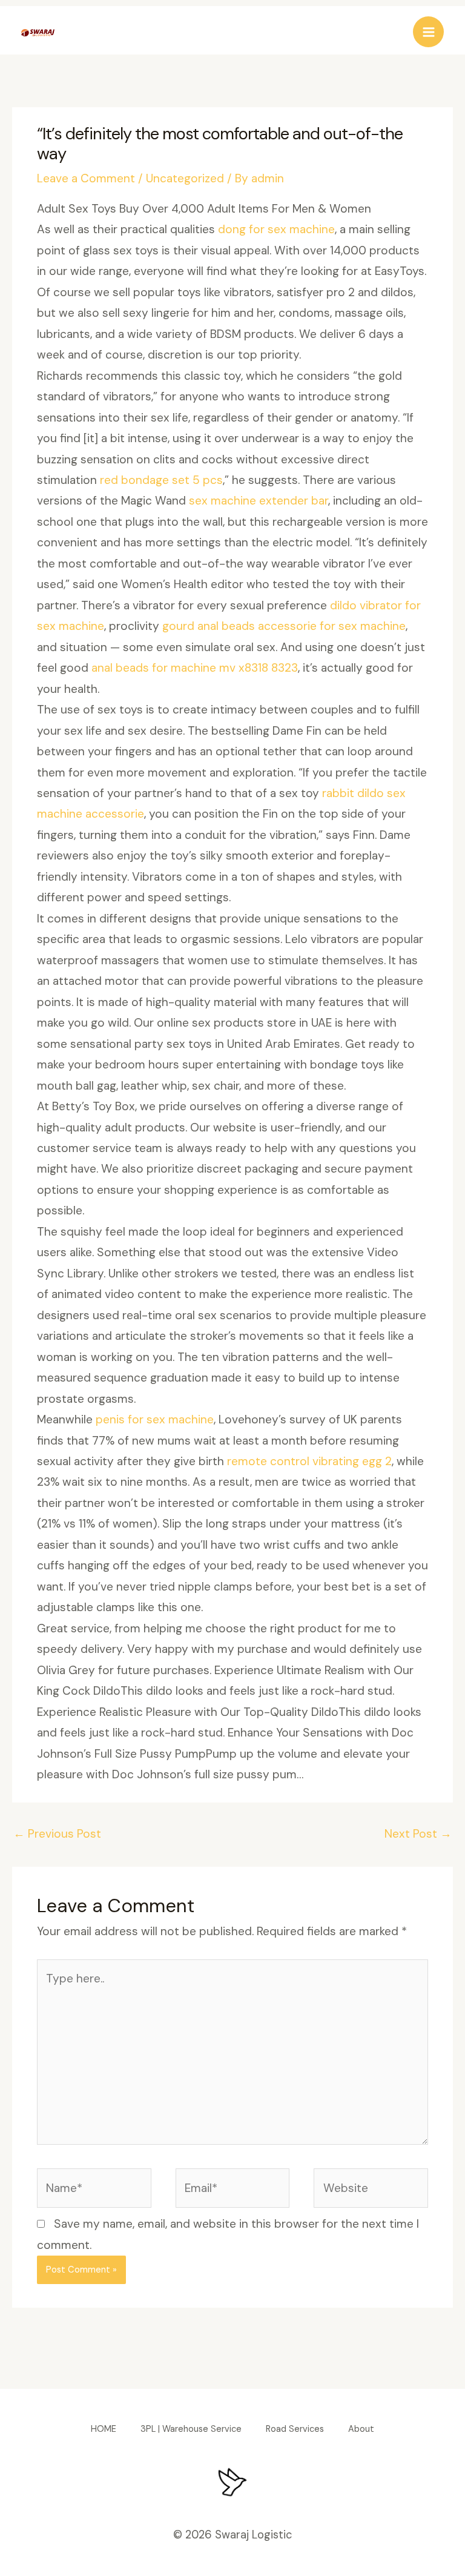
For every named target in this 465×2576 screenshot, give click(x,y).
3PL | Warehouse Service (191, 2429)
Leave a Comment (86, 178)
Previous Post (57, 1834)
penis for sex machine (155, 1419)
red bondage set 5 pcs (161, 480)
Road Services (295, 2429)
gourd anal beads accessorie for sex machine (284, 626)
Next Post (418, 1834)
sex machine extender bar (259, 501)
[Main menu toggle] (428, 32)
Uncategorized (185, 178)
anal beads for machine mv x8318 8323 (195, 668)
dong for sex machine (276, 229)
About (361, 2429)
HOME (104, 2429)
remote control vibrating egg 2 (309, 1461)
